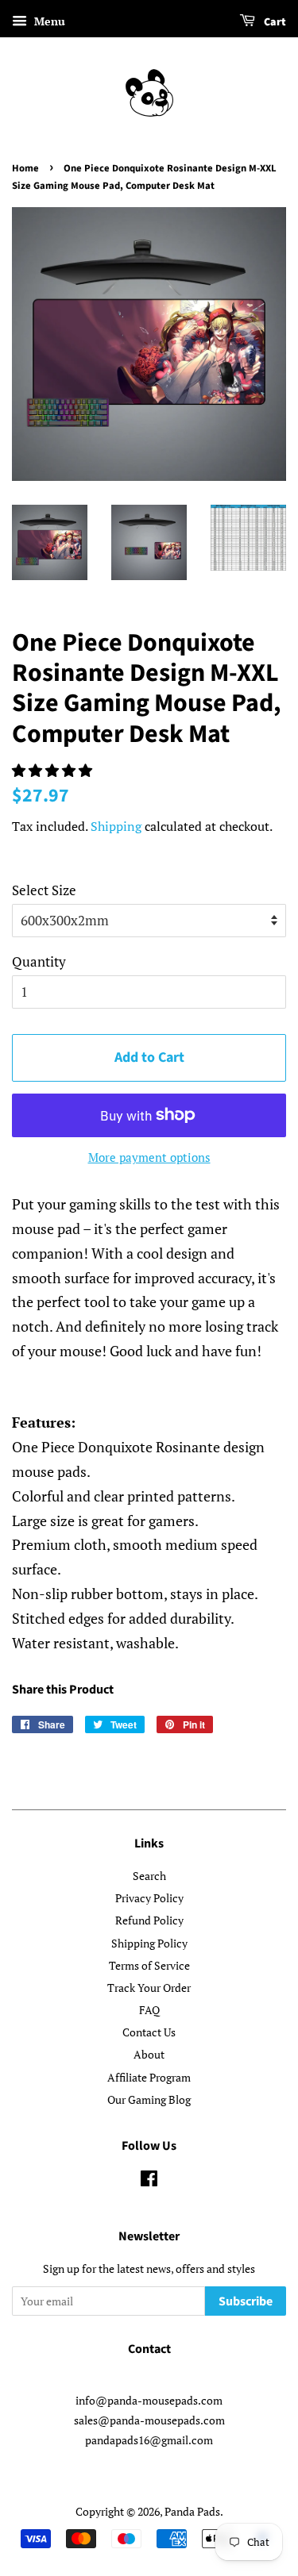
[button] (54, 770)
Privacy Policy (149, 1898)
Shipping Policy (149, 1943)
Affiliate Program (149, 2077)
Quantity (39, 961)
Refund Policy (149, 1920)
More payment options (149, 1157)
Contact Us (149, 2032)
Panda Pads (192, 2511)
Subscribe (246, 2301)
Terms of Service (149, 1965)
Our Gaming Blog (149, 2099)
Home (25, 168)
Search (149, 1876)
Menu (48, 21)
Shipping (116, 826)
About (149, 2054)
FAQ (149, 2010)
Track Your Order (149, 1988)
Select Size (44, 890)
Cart (274, 22)
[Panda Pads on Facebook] (149, 2181)
